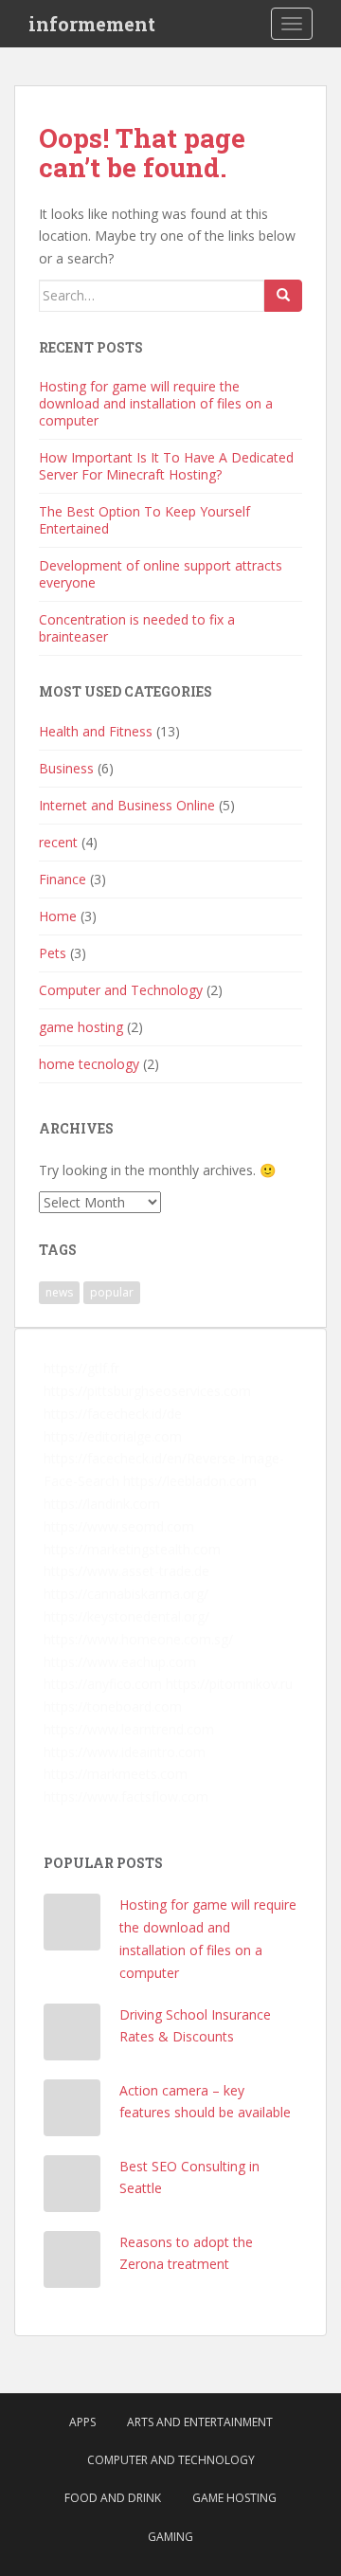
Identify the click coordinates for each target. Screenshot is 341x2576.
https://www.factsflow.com (126, 1796)
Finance (63, 879)
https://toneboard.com (113, 1706)
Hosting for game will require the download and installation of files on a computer (156, 403)
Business (66, 768)
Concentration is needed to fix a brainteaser (137, 628)
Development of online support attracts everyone (161, 574)
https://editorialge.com (113, 1436)
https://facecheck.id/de (113, 1414)
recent (58, 842)
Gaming (170, 2537)
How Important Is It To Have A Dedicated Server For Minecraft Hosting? (166, 466)
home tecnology (89, 1064)
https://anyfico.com (103, 1684)
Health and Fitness (96, 731)
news (59, 1292)
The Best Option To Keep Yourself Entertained (144, 520)
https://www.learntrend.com (129, 1729)
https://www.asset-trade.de (126, 1571)
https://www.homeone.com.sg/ (138, 1639)
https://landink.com (102, 1504)
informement (92, 24)
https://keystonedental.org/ (126, 1616)
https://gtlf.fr (81, 1368)
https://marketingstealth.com (132, 1549)
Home (58, 916)
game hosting (81, 1027)
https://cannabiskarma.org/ (126, 1594)
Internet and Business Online (127, 805)
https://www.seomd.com (119, 1526)
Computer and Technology (121, 990)
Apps (82, 2422)
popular (112, 1292)
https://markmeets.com (116, 1774)
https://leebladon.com (190, 1481)
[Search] (283, 296)
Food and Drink (113, 2498)
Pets (53, 953)
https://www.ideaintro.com (125, 1752)
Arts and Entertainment (200, 2422)
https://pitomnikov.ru (229, 1684)
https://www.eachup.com (120, 1662)
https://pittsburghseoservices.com (147, 1391)
